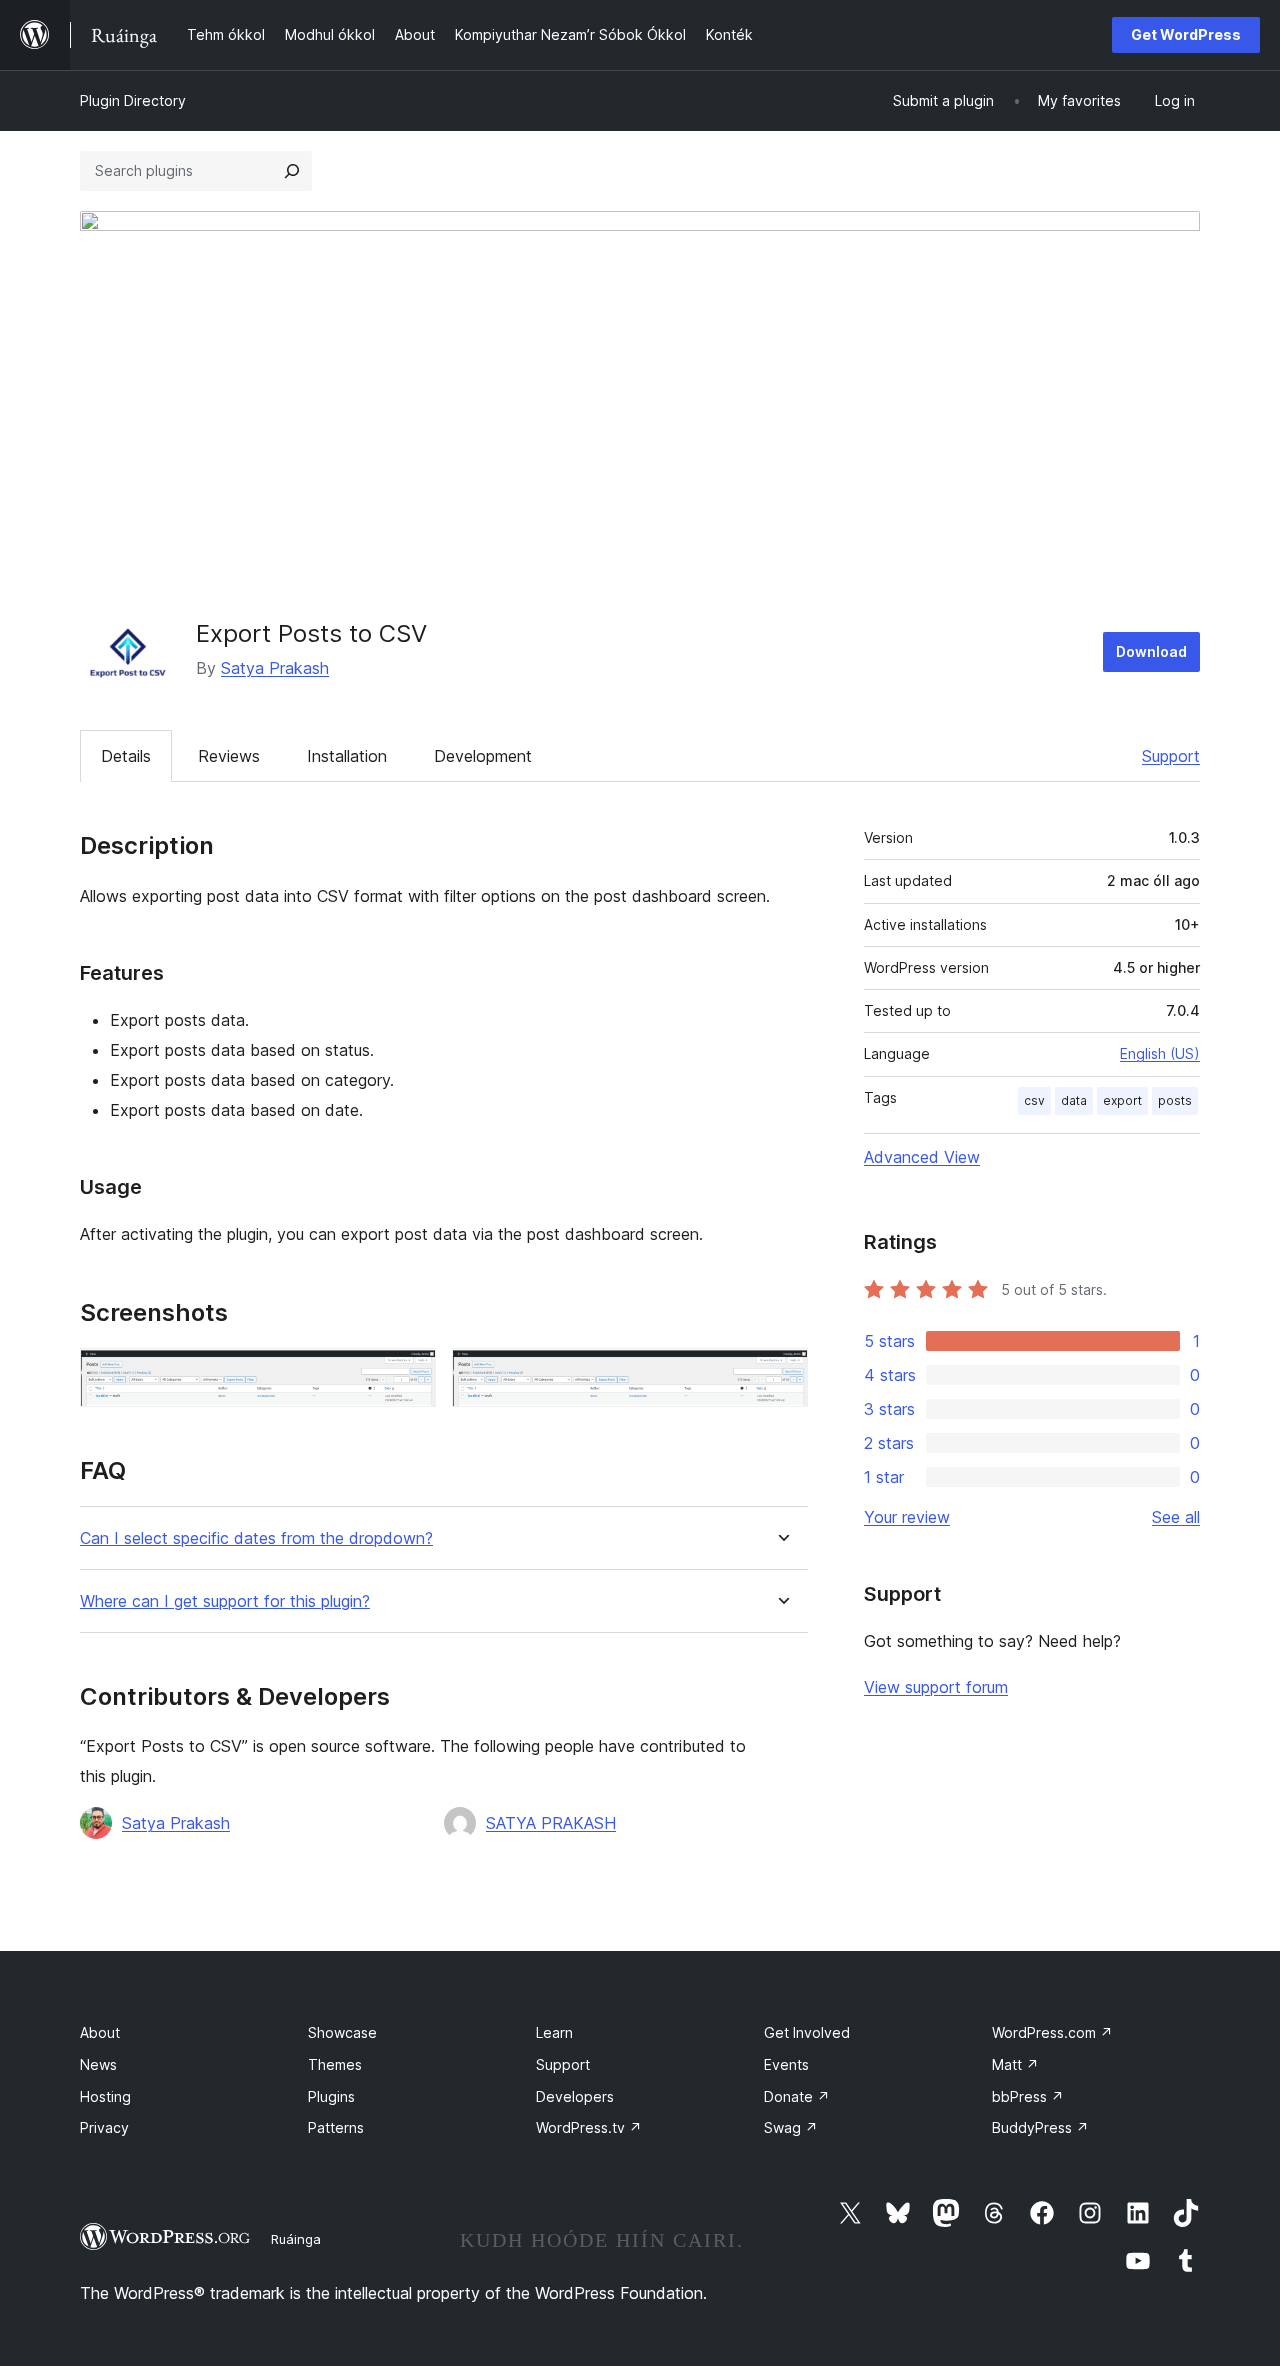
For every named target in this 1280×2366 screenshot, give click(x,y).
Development (483, 756)
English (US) (1160, 1053)
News (98, 2064)
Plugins (331, 2096)
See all (1176, 1517)
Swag (791, 2127)
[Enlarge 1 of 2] (409, 1375)
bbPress (1028, 2096)
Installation (347, 756)
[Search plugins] (292, 171)
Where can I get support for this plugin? (225, 1601)
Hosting (105, 2096)
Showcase (342, 2032)
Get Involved (807, 2032)
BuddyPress (1040, 2127)
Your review (907, 1517)
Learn (554, 2032)
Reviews (229, 756)
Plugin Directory (133, 100)
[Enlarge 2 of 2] (781, 1375)
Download (1151, 651)
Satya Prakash (275, 668)
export (1122, 1100)
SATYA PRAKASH (551, 1823)
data (1074, 1100)
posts (1175, 1100)
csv (1034, 1100)
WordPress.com (1052, 2032)
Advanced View (922, 1157)
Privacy (104, 2127)
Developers (575, 2096)
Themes (335, 2064)
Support (1171, 756)
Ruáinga (296, 2239)
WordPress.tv (589, 2127)
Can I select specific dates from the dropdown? (256, 1538)
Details (126, 756)
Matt (1015, 2064)
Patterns (336, 2127)
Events (786, 2064)
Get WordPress (1186, 34)
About (100, 2032)
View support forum (936, 1687)
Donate (797, 2096)
